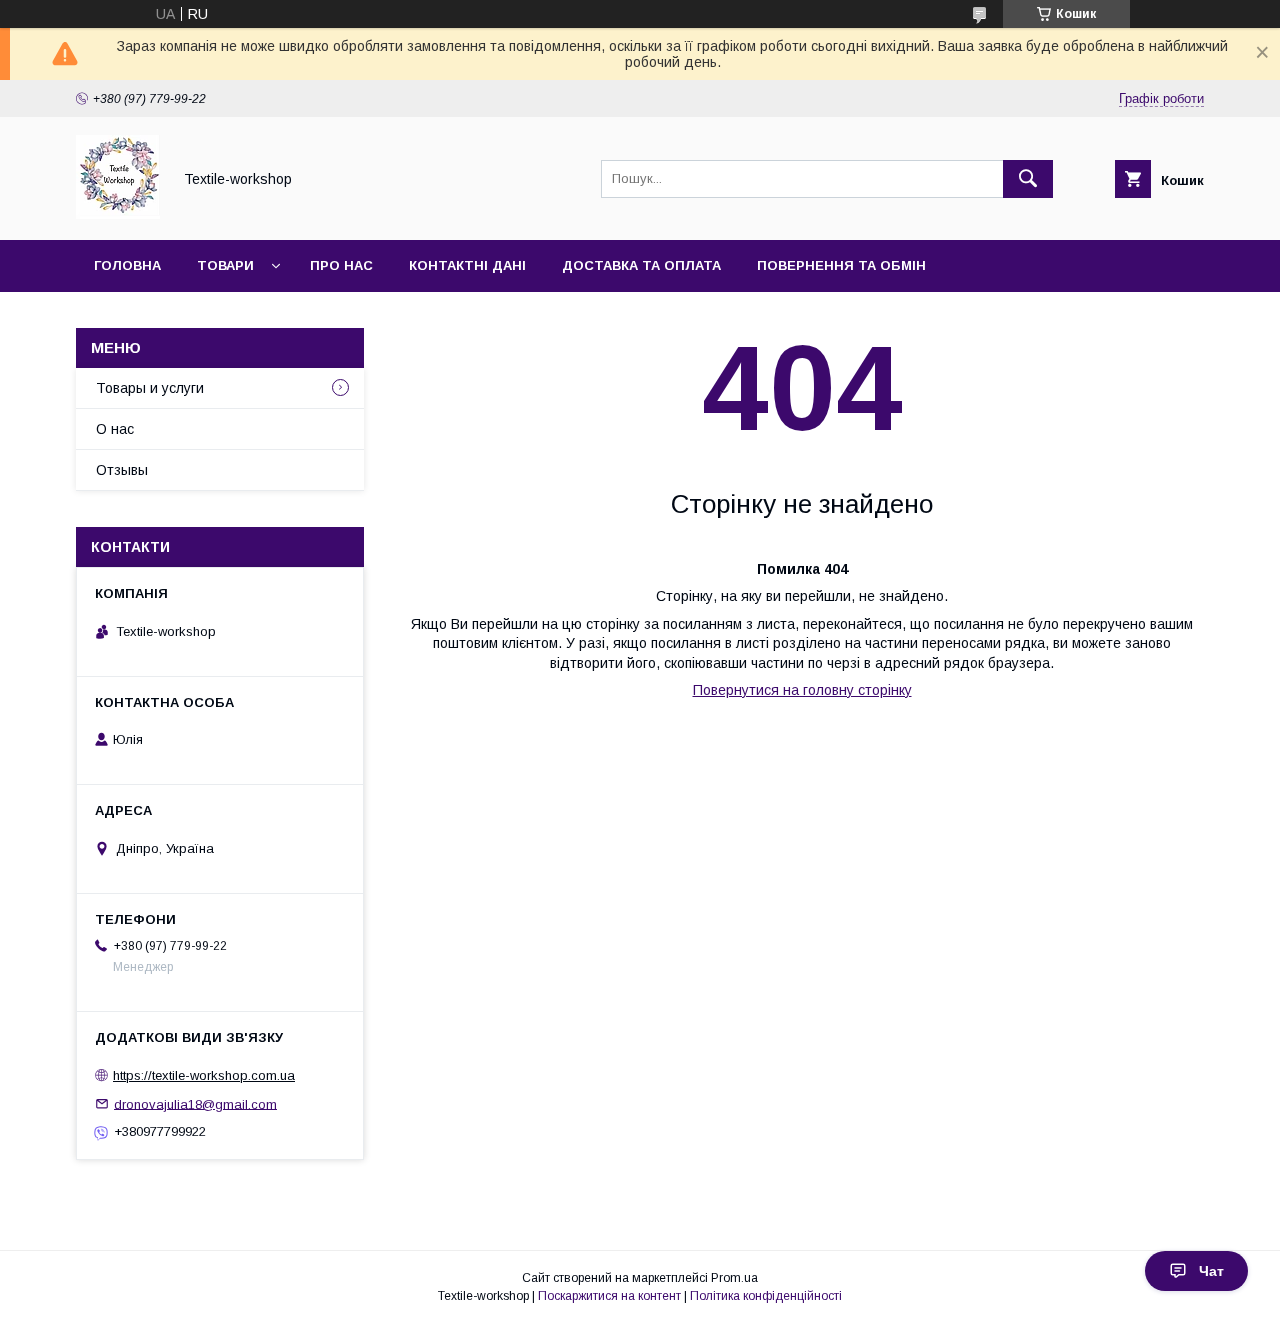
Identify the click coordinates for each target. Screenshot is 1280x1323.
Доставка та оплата (641, 265)
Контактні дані (467, 265)
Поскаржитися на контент (609, 1296)
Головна (127, 265)
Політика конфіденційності (766, 1296)
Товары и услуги (150, 388)
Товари (225, 265)
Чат (1211, 1271)
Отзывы (122, 470)
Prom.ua (734, 1278)
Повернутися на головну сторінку (802, 690)
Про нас (341, 265)
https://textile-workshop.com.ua (204, 1075)
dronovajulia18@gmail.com (195, 1103)
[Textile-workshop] (118, 214)
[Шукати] (1028, 179)
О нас (115, 429)
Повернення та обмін (841, 265)
